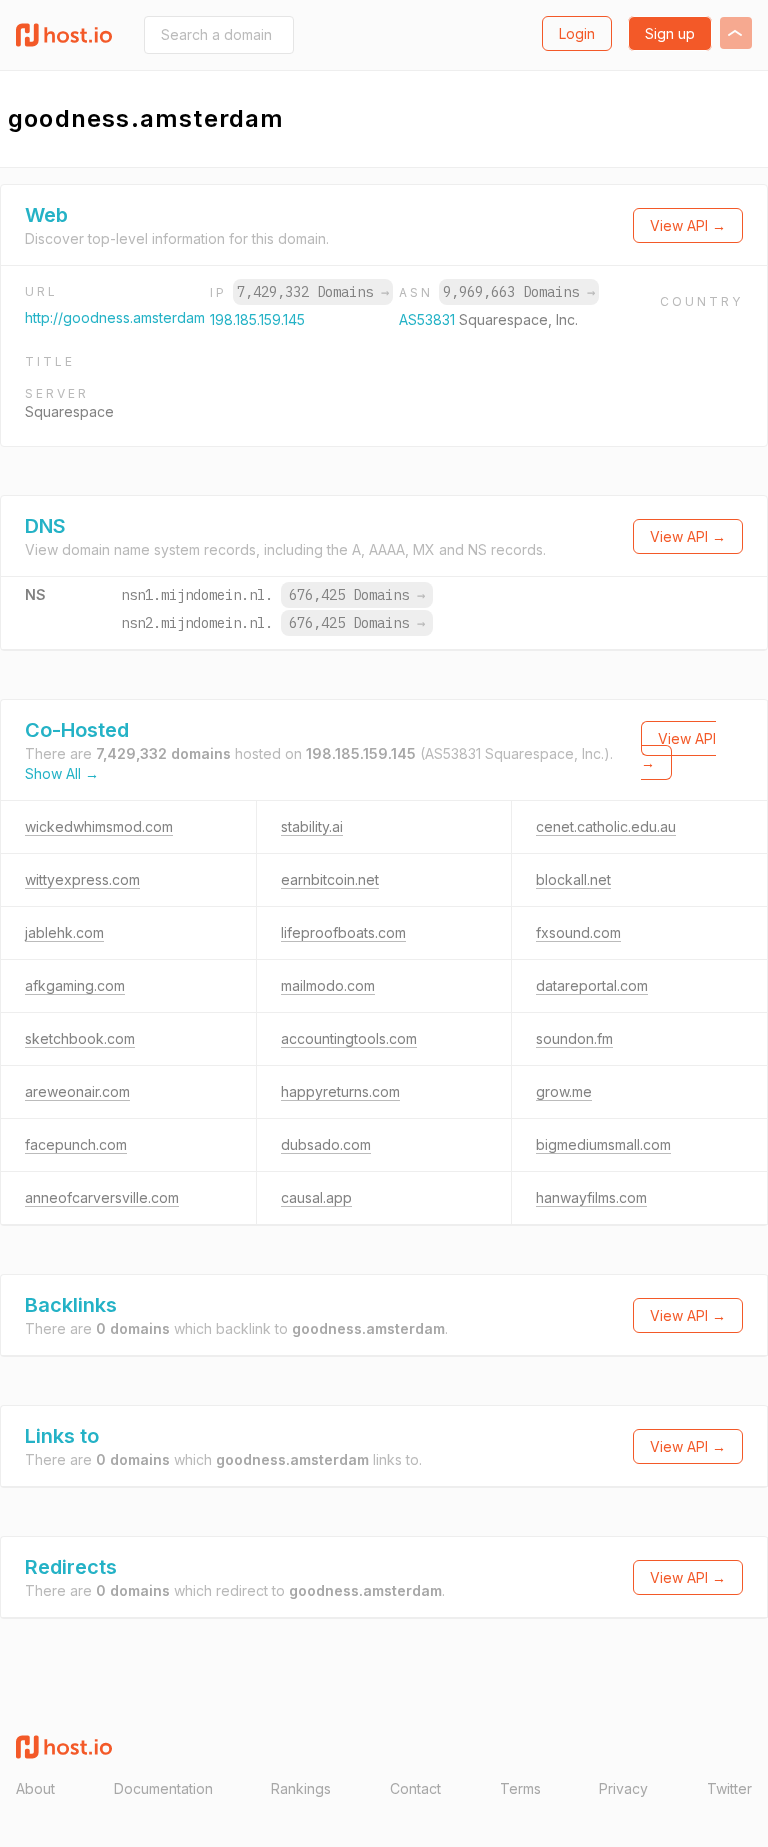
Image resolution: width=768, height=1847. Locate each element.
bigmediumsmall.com (603, 1144)
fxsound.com (578, 932)
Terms (520, 1788)
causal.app (316, 1197)
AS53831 (429, 319)
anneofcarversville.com (102, 1197)
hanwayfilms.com (591, 1197)
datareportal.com (592, 985)
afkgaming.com (75, 985)
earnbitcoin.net (330, 879)
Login (577, 33)
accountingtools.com (349, 1038)
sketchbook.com (80, 1038)
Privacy (623, 1788)
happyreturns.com (340, 1091)
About (35, 1788)
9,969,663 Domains (519, 292)
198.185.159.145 (257, 319)
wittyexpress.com (82, 879)
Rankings (301, 1788)
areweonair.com (77, 1091)
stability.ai (312, 826)
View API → (688, 225)
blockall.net (573, 879)
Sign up (670, 33)
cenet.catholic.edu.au (606, 826)
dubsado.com (326, 1144)
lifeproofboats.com (343, 932)
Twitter (729, 1788)
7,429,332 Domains (313, 292)
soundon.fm (574, 1038)
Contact (415, 1788)
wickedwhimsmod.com (99, 826)
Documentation (163, 1788)
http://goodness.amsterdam (115, 317)
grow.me (564, 1091)
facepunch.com (76, 1144)
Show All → (62, 773)
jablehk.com (64, 932)
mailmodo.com (328, 985)
